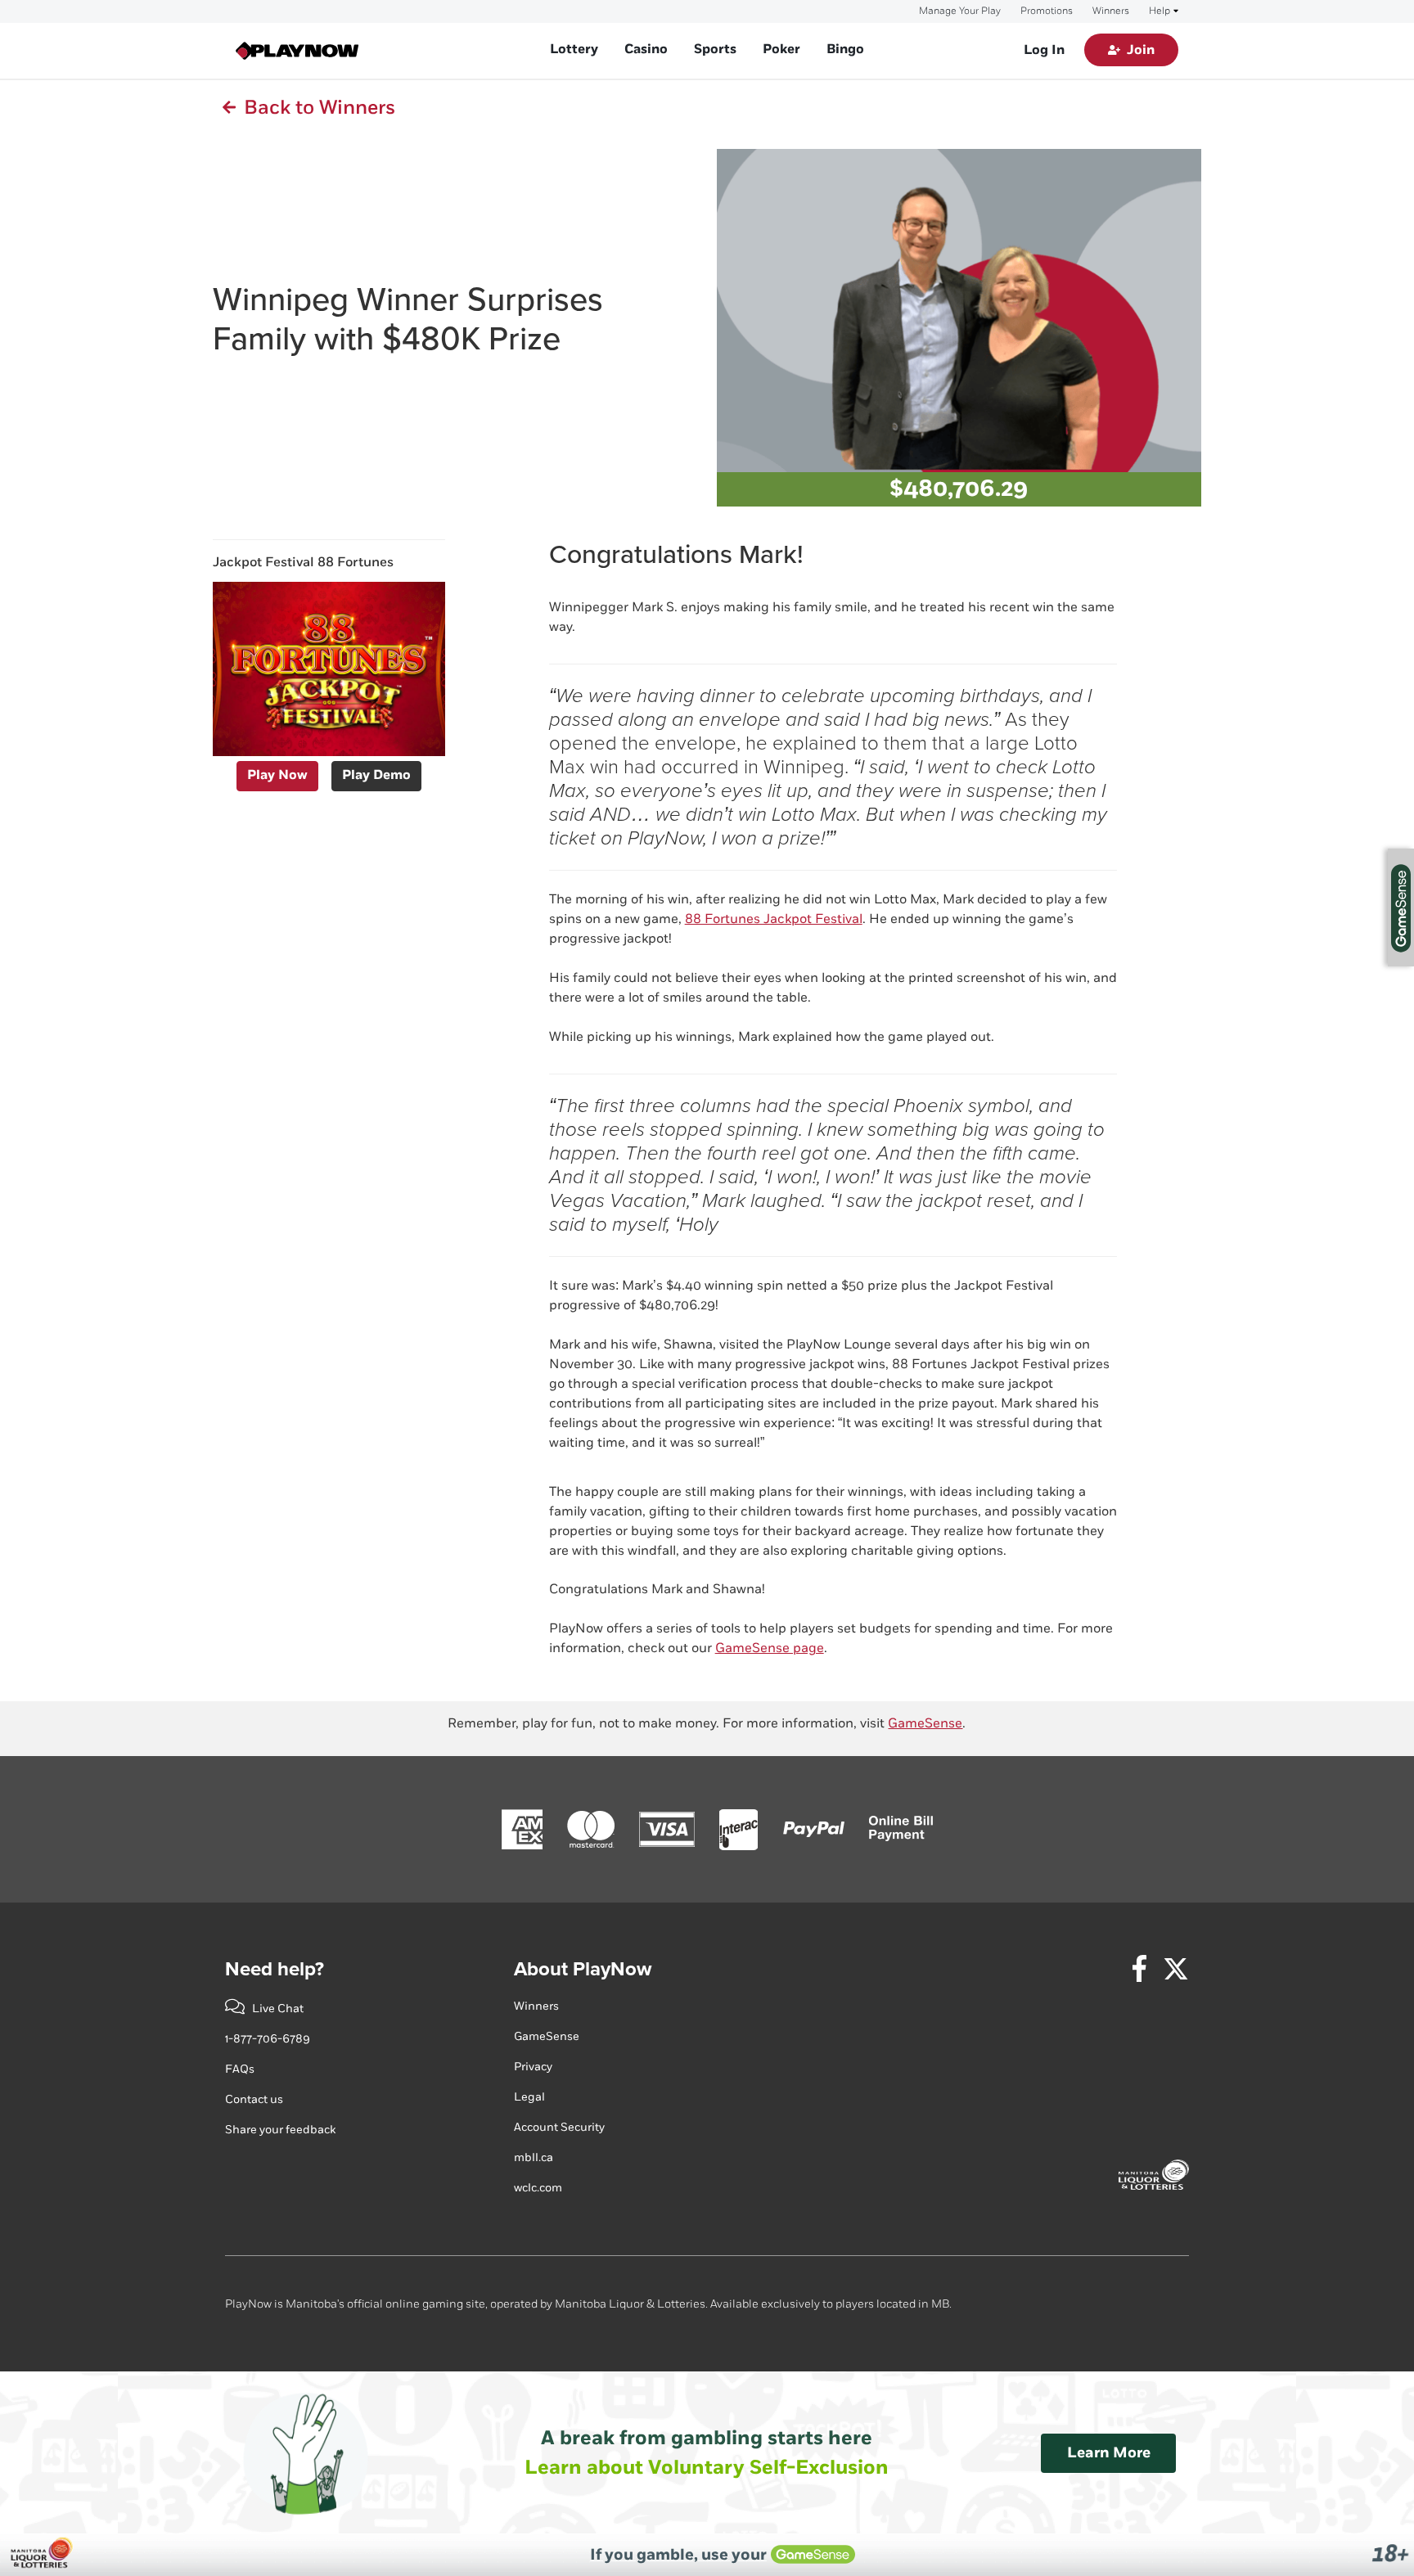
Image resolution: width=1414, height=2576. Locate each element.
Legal (529, 2097)
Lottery (574, 50)
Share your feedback (280, 2130)
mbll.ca (534, 2157)
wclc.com (538, 2188)
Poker (781, 50)
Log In (1044, 50)
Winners (1111, 11)
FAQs (240, 2069)
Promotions (1047, 11)
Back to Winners (315, 108)
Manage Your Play (960, 11)
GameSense (925, 1724)
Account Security (559, 2127)
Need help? (275, 1969)
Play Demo (376, 775)
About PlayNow (583, 1969)
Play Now (277, 775)
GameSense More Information (1401, 907)
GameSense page (770, 1648)
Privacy (533, 2067)
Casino (646, 50)
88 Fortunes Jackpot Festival (774, 919)
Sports (715, 50)
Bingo (845, 50)
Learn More (1109, 2453)
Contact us (254, 2099)
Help (1160, 11)
